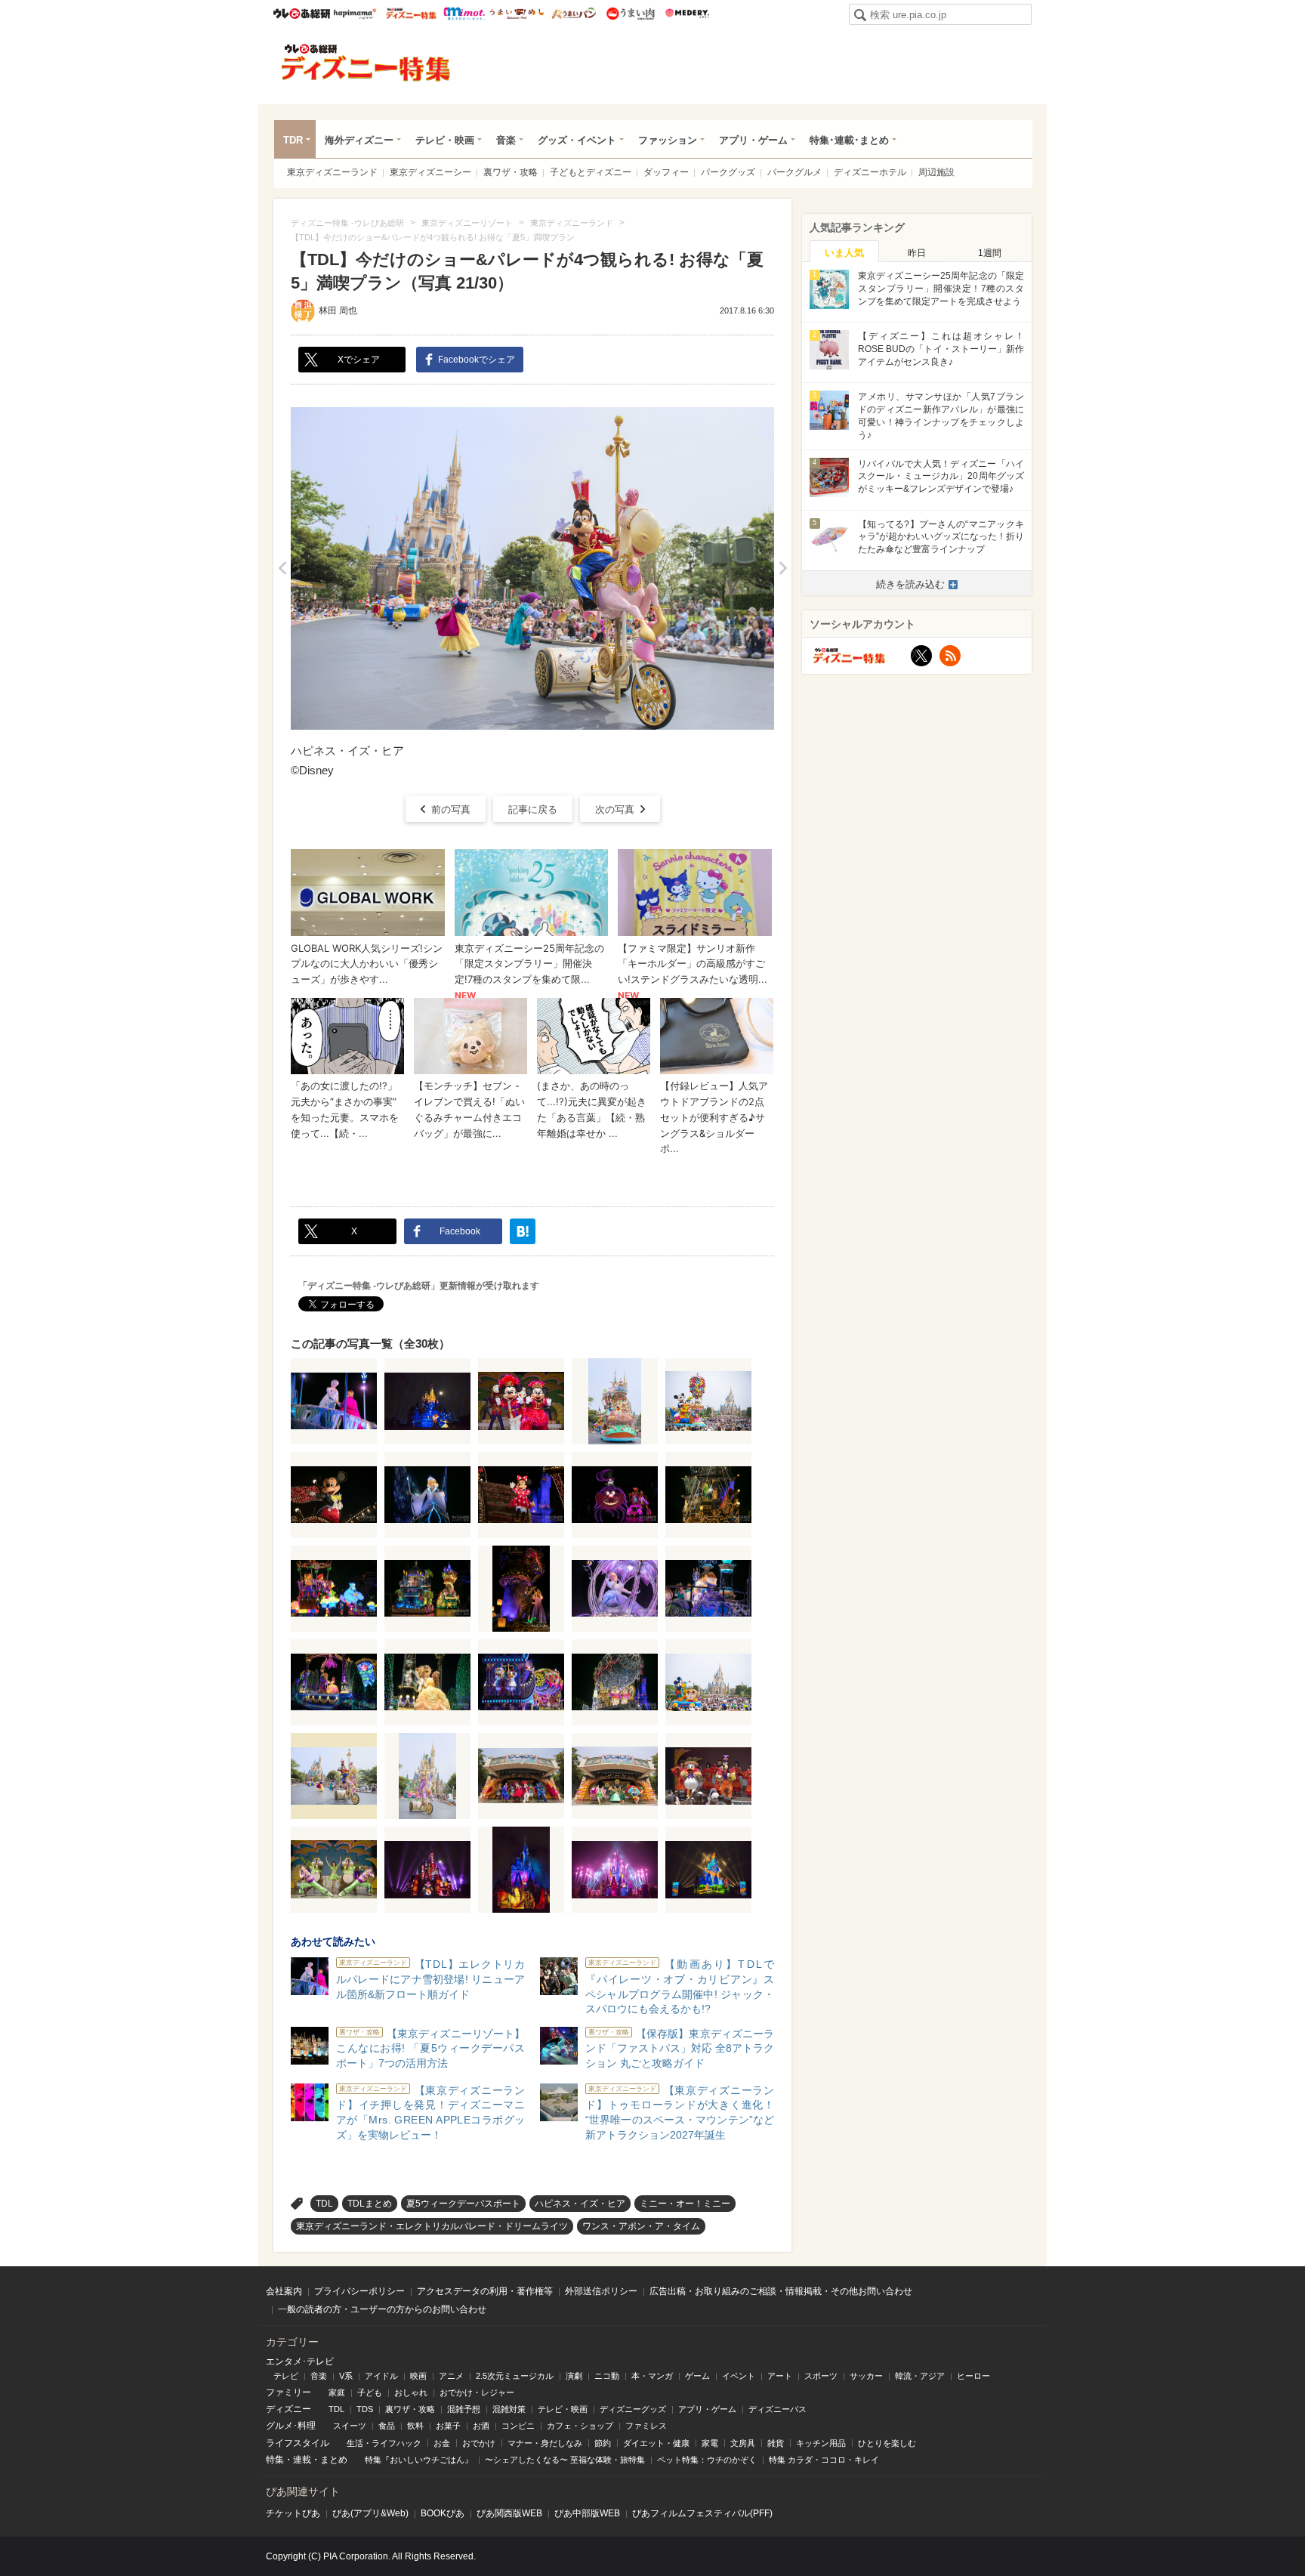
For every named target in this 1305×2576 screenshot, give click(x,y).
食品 (387, 2426)
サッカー (866, 2376)
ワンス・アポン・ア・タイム (641, 2226)
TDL (324, 2204)
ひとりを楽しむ (887, 2443)
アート (780, 2376)
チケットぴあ (293, 2513)
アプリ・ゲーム (753, 140)
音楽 (506, 140)
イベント (739, 2376)
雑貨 (776, 2443)
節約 (603, 2443)
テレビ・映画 (445, 140)
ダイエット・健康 (656, 2443)
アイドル (381, 2376)
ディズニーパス (777, 2409)
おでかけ (479, 2443)
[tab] (844, 252)
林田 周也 (338, 310)
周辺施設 (936, 172)
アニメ (451, 2376)
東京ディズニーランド (332, 172)
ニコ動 (607, 2376)
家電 (710, 2443)
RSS (950, 656)
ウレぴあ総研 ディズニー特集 (411, 14)
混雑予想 (464, 2409)
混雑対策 (509, 2409)
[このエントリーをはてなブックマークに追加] (523, 1231)
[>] (783, 568)
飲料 (415, 2426)
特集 (275, 2460)
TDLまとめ (370, 2204)
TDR (293, 140)
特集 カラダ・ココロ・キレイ (824, 2460)
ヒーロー (973, 2376)
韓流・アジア (920, 2376)
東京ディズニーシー (430, 172)
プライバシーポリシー (359, 2291)
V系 (346, 2376)
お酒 (481, 2426)
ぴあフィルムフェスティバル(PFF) (702, 2513)
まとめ (334, 2460)
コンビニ (518, 2426)
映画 (418, 2376)
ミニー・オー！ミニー (685, 2204)
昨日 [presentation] (917, 253)
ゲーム (697, 2376)
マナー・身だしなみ (545, 2443)
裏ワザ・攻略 (511, 172)
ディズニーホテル (870, 172)
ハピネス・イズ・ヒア (580, 2204)
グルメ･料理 (291, 2426)
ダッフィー (666, 172)
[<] (282, 568)
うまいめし (517, 14)
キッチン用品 (821, 2443)
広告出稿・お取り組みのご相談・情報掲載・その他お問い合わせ (781, 2291)
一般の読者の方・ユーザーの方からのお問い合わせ (382, 2309)
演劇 (574, 2376)
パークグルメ (794, 172)
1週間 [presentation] (990, 253)
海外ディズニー (359, 140)
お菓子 (448, 2426)
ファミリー (288, 2392)
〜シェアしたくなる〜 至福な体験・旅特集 (565, 2460)
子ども (370, 2392)
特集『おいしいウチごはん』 (419, 2460)
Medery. (687, 14)
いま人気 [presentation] (844, 253)
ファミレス (646, 2426)
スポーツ (821, 2376)
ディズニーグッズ (633, 2409)
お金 (442, 2443)
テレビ (286, 2376)
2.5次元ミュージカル (515, 2376)
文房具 (743, 2443)
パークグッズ (728, 172)
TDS (365, 2409)
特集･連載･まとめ (849, 140)
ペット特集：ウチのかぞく (707, 2460)
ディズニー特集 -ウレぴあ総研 (366, 63)
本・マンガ (652, 2376)
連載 (302, 2460)
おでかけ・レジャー (477, 2392)
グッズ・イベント (577, 140)
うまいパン (574, 14)
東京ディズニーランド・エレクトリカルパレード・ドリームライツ (432, 2226)
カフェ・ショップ (580, 2426)
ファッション (668, 140)
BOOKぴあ (443, 2513)
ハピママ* (355, 14)
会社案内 (284, 2291)
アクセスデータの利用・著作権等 (485, 2291)
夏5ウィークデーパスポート (463, 2204)
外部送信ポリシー (601, 2291)
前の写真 (451, 809)
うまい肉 (630, 14)
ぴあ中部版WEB (587, 2513)
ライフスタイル (298, 2443)
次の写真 (615, 809)
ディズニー (288, 2409)
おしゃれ (411, 2392)
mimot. (464, 14)
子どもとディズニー (591, 172)
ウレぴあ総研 (302, 14)
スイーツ (350, 2426)
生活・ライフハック (384, 2443)
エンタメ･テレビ (300, 2361)
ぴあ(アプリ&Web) (370, 2513)
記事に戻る (533, 809)
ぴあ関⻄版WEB (509, 2513)
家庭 (337, 2392)
